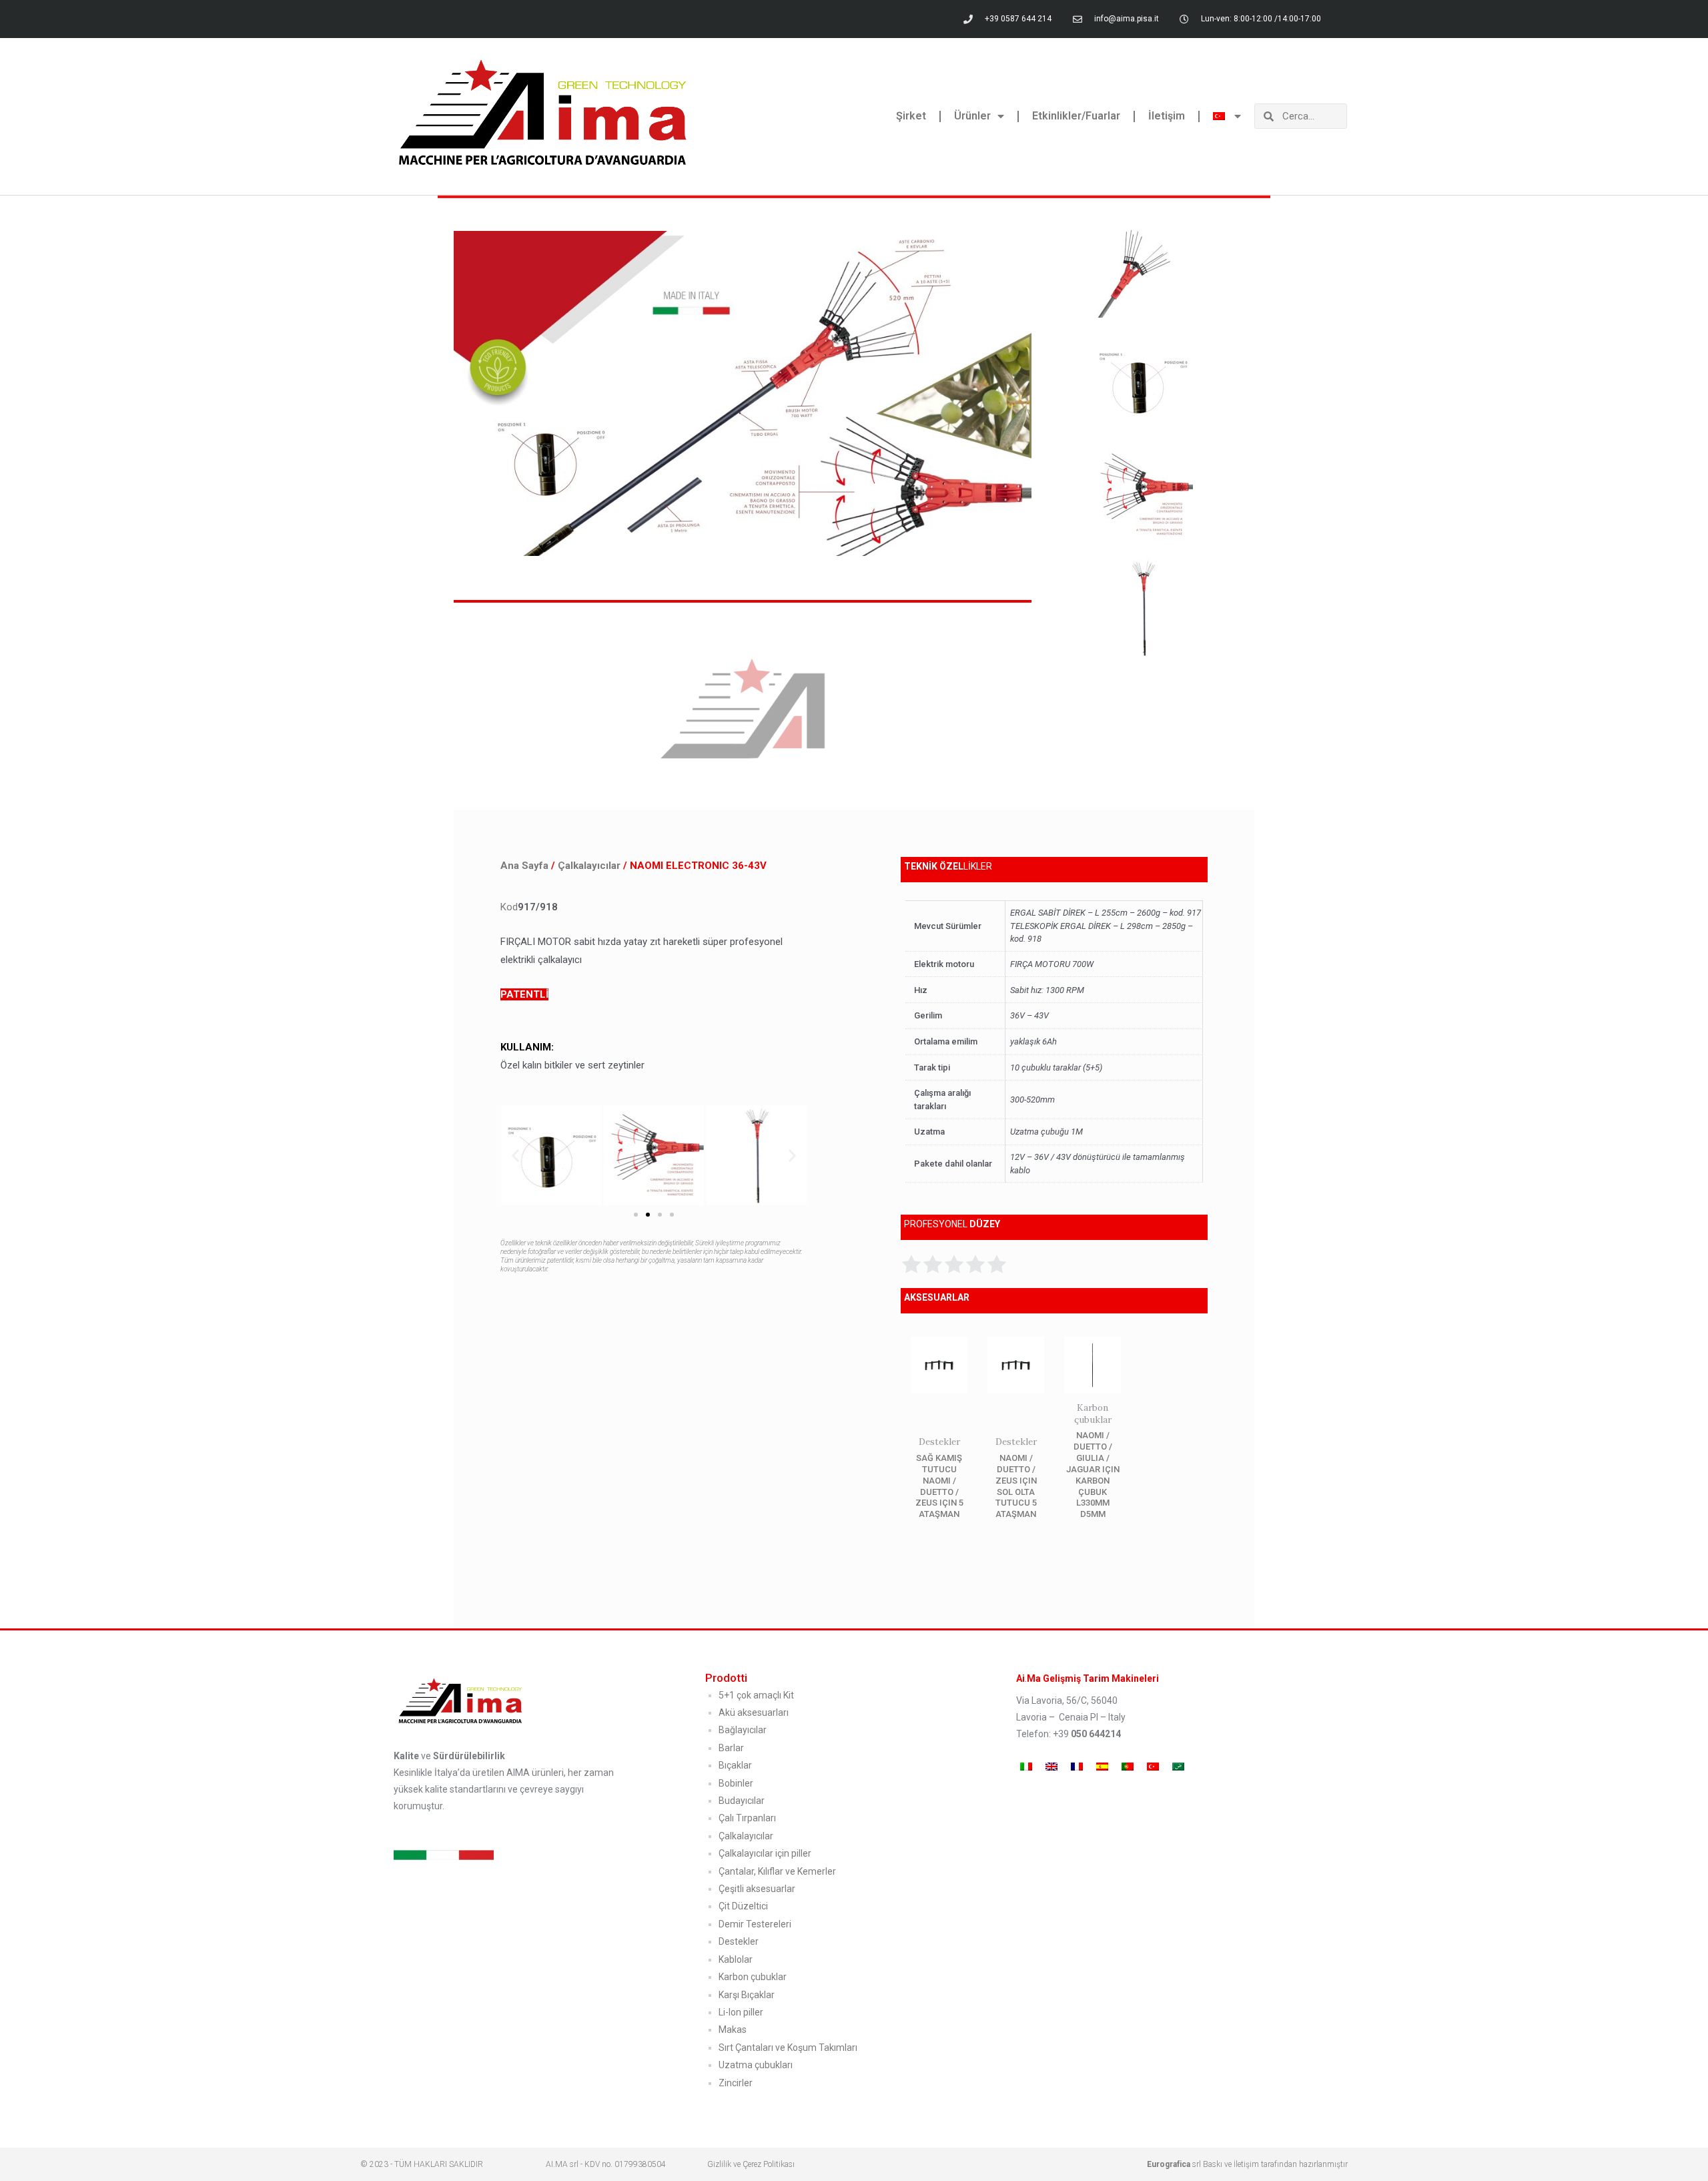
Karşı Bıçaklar (747, 1995)
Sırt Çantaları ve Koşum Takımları (788, 2048)
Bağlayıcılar (743, 1730)
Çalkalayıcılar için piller (765, 1853)
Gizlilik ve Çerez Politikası (751, 2164)
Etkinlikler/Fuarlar (1076, 116)
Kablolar (736, 1959)
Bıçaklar (735, 1765)
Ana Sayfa (524, 866)
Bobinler (736, 1783)
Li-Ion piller (741, 2012)
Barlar (731, 1748)
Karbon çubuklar (753, 1977)
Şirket (911, 116)
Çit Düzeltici (743, 1906)
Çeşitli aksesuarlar (757, 1889)
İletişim (1167, 116)
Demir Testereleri (755, 1924)
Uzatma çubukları (756, 2065)
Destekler (739, 1941)
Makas (733, 2030)
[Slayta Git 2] (648, 1215)
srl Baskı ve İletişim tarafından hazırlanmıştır (1247, 2164)
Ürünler (972, 116)
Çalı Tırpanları (747, 1818)
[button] (515, 1155)
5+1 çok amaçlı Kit (756, 1695)
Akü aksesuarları (754, 1712)
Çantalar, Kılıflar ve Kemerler (777, 1871)
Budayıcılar (742, 1801)
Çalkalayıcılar (589, 866)
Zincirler (736, 2083)
